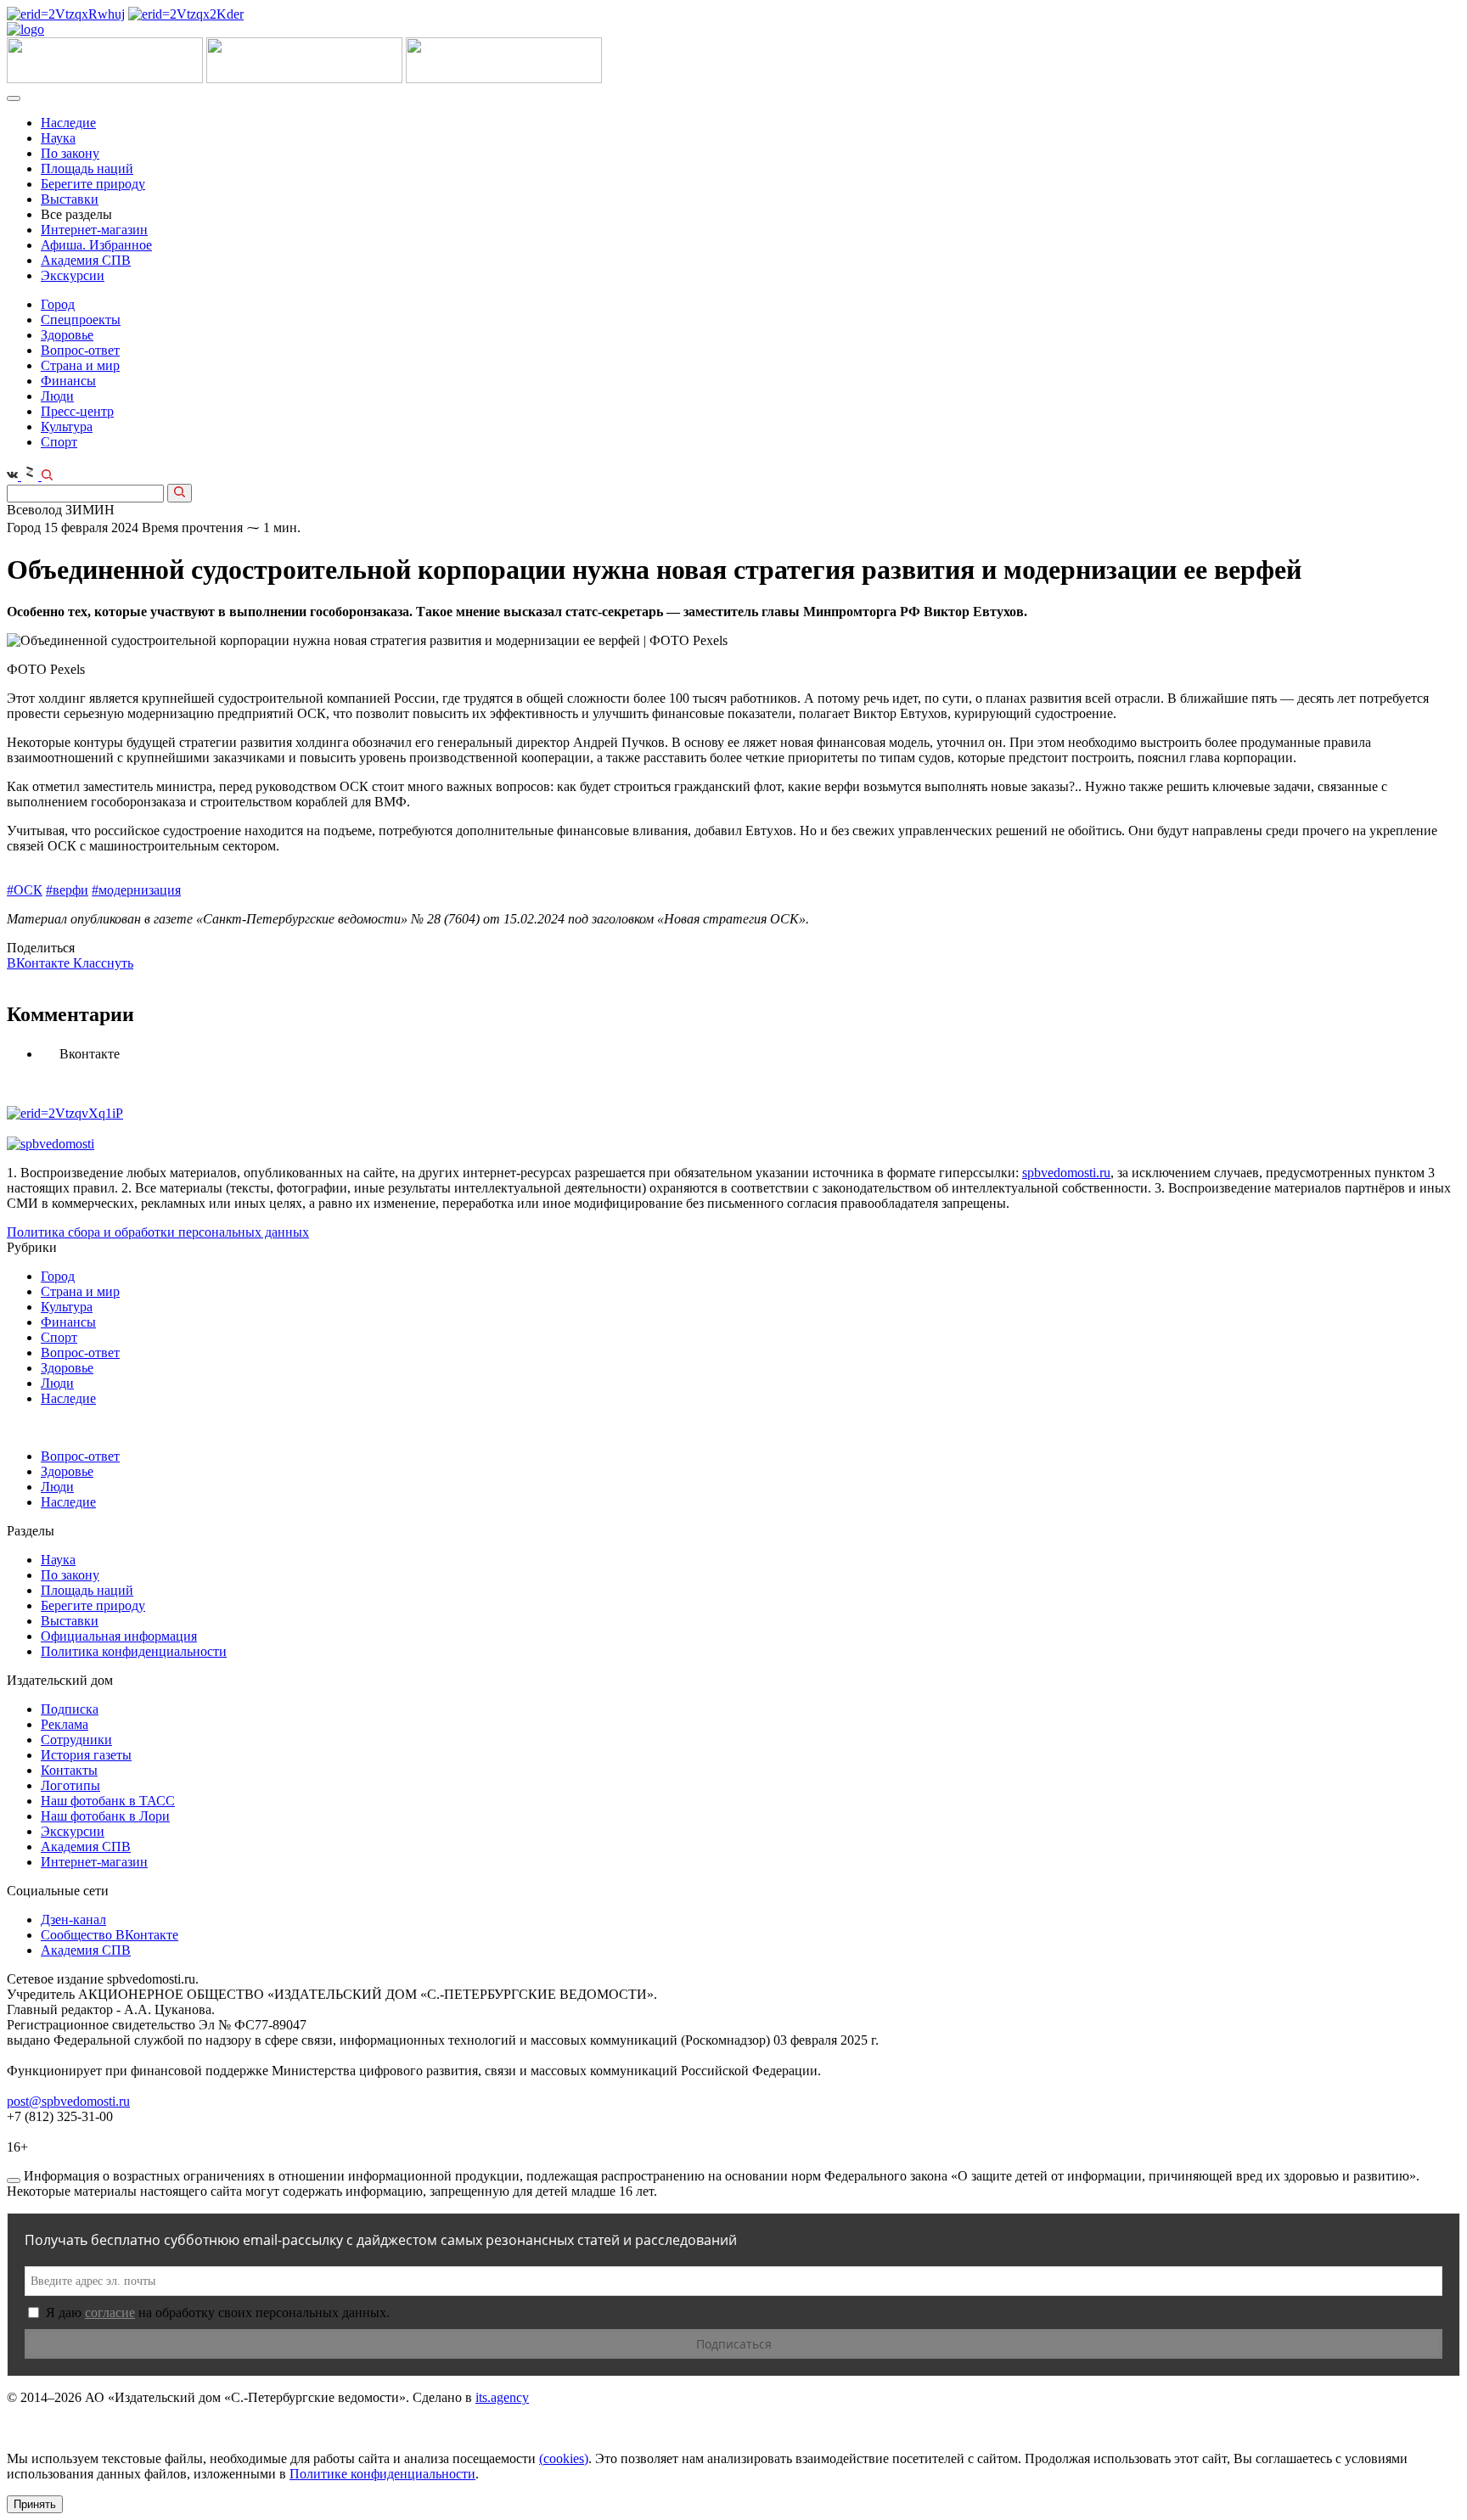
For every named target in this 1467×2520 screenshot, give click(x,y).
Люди (57, 396)
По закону (70, 153)
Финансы (68, 381)
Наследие (68, 123)
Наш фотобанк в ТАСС (108, 1801)
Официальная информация (119, 1636)
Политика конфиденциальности (134, 1651)
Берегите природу (93, 184)
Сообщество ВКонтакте (110, 1935)
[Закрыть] (14, 2180)
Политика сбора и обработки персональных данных (158, 1232)
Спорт (59, 442)
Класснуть (103, 963)
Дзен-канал (73, 1919)
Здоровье (67, 335)
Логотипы (70, 1785)
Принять (35, 2504)
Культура (67, 427)
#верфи (67, 890)
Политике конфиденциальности (382, 2474)
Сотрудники (76, 1740)
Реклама (65, 1724)
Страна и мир (80, 365)
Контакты (69, 1770)
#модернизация (136, 890)
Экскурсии (73, 275)
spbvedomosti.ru (1066, 1173)
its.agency (502, 2397)
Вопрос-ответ (80, 350)
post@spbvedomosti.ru (68, 2101)
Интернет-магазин (94, 230)
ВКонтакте (40, 963)
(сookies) (564, 2458)
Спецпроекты (81, 320)
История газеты (86, 1755)
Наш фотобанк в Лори (105, 1816)
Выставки (70, 199)
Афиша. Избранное (96, 245)
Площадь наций (87, 168)
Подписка (70, 1709)
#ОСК (25, 890)
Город (58, 304)
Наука (58, 138)
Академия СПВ (86, 260)
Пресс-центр (77, 411)
